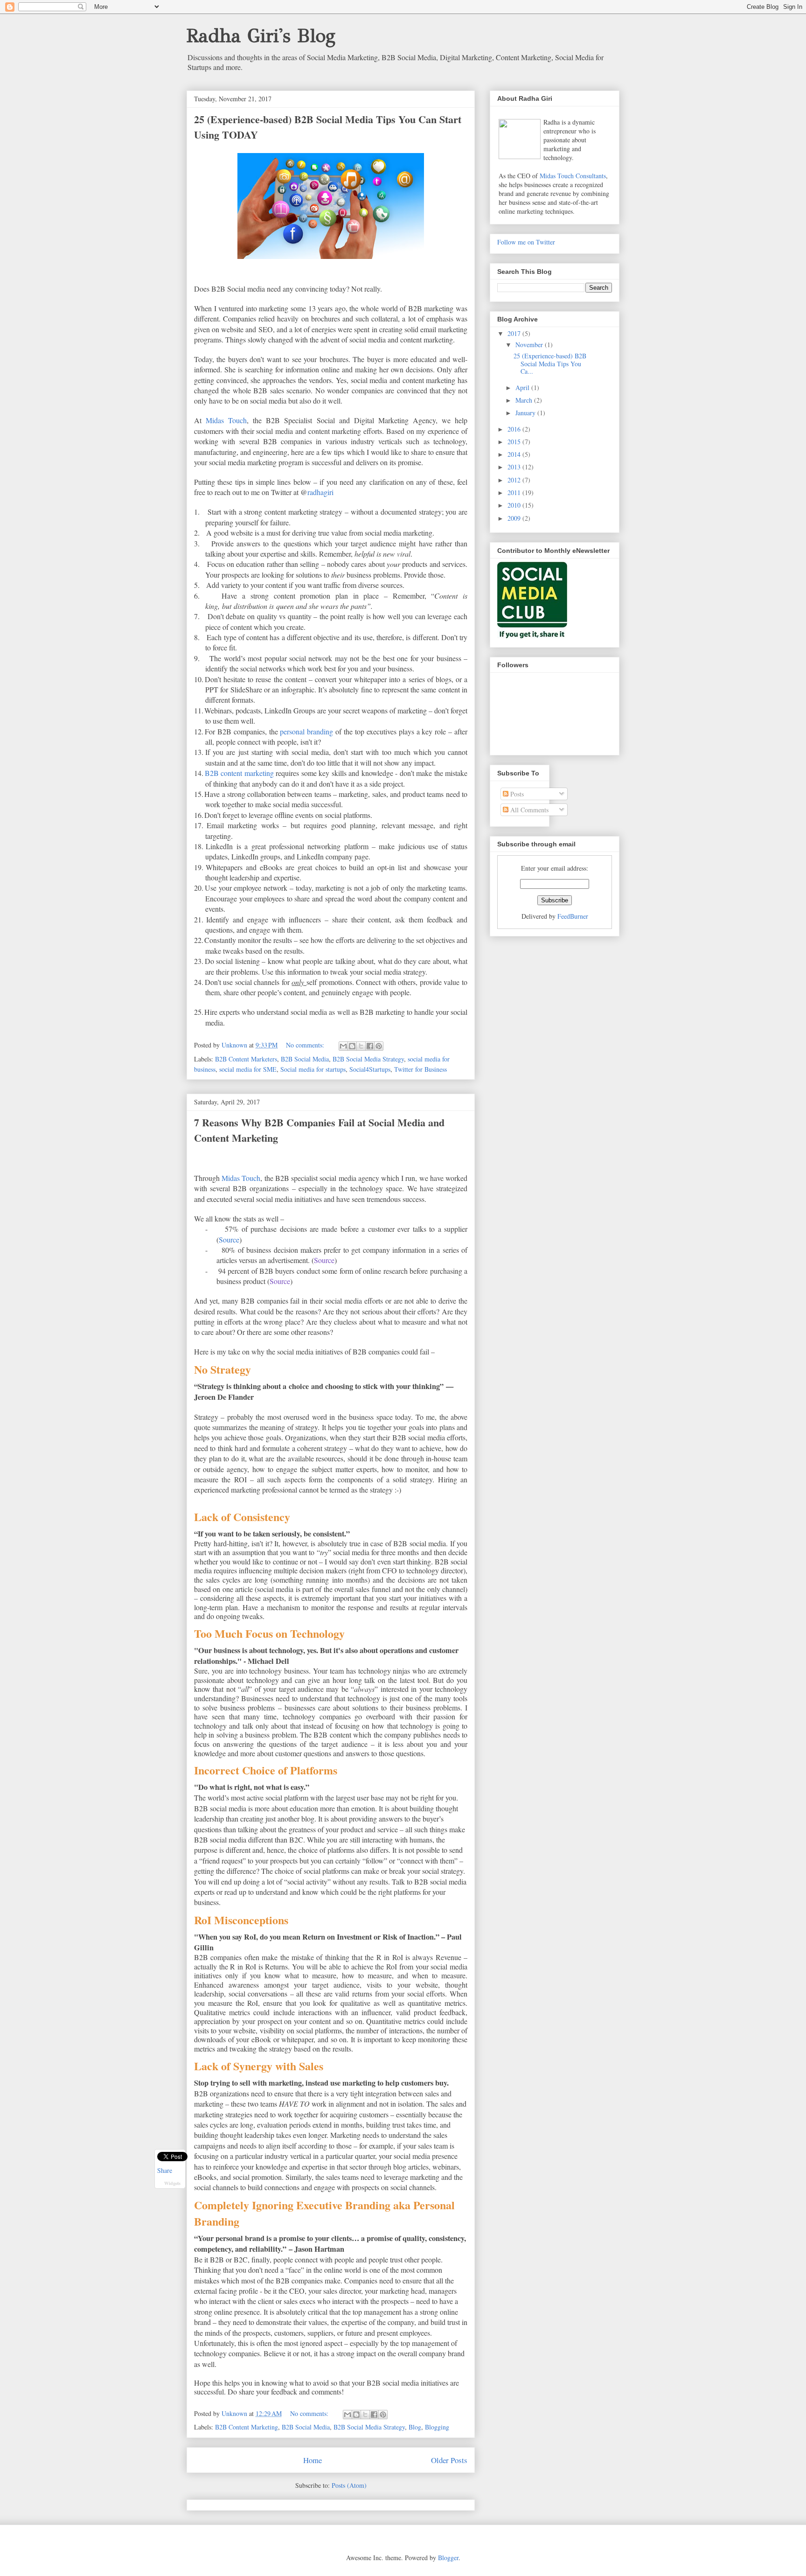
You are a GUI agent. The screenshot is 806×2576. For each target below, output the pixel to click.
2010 (515, 505)
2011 (515, 492)
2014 (515, 454)
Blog (415, 2427)
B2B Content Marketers (246, 1059)
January (526, 413)
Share (165, 2170)
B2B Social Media (305, 1059)
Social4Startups (370, 1069)
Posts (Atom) (349, 2485)
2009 (515, 518)
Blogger (448, 2558)
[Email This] (343, 1046)
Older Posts (449, 2460)
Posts (516, 794)
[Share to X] (361, 1046)
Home (313, 2460)
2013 (515, 467)
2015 (515, 442)
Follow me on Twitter (526, 242)
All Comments (528, 810)
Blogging (437, 2427)
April (523, 387)
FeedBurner (573, 916)
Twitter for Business (420, 1069)
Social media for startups (313, 1069)
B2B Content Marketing (247, 2427)
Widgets (172, 2183)
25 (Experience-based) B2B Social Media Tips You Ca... (550, 364)
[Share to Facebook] (370, 1046)
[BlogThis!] (352, 1046)
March (525, 400)
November (530, 345)
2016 (515, 429)
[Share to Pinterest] (379, 1046)
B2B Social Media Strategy (368, 1059)
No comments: (306, 1045)
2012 (515, 480)
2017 (515, 333)
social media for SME (248, 1069)
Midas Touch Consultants (573, 176)
